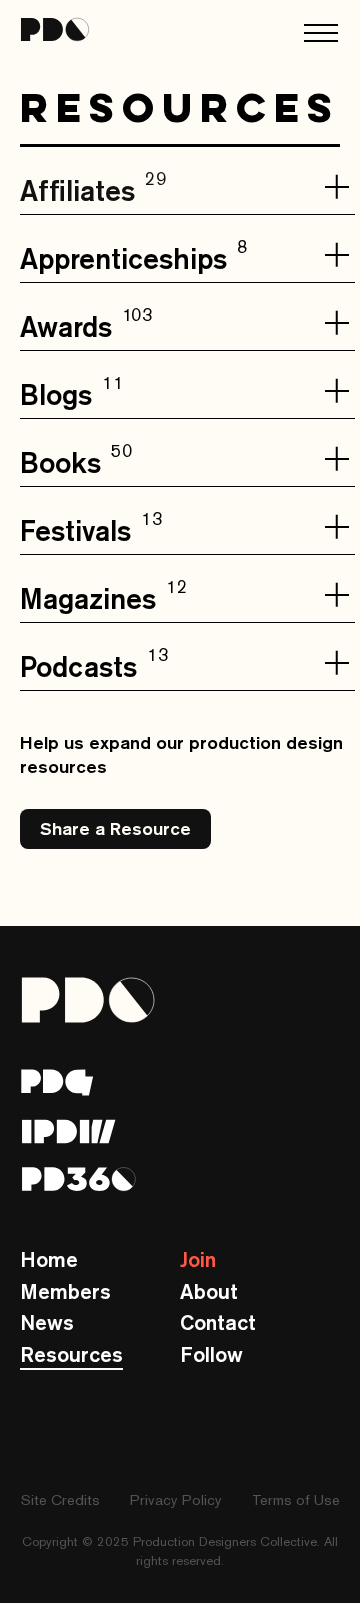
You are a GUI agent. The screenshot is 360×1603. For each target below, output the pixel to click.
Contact (218, 1322)
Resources (71, 1354)
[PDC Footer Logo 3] (79, 1179)
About (209, 1291)
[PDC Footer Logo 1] (57, 1082)
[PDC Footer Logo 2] (69, 1131)
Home (49, 1259)
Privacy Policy (176, 1499)
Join (198, 1259)
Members (65, 1291)
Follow (211, 1354)
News (47, 1322)
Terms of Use (296, 1499)
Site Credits (60, 1499)
